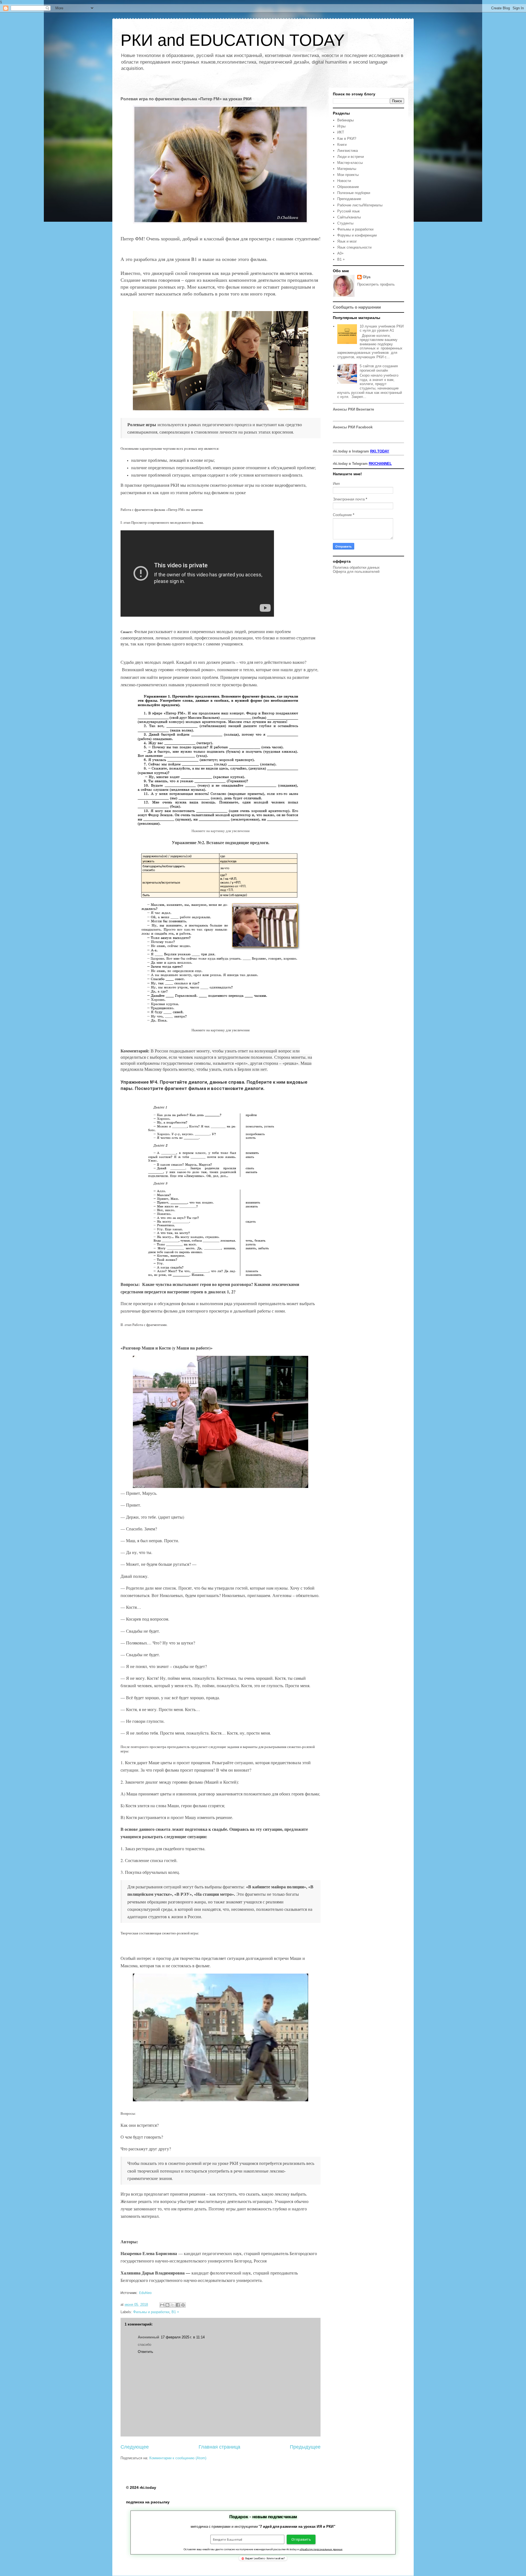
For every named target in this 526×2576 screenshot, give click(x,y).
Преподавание (349, 199)
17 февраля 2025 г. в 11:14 (183, 2337)
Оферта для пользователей (356, 572)
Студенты (345, 223)
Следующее (135, 2447)
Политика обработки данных (356, 567)
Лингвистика (348, 151)
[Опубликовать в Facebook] (178, 2305)
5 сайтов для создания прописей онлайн (379, 368)
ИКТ (341, 132)
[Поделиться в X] (173, 2305)
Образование (348, 187)
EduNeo (145, 2293)
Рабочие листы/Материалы (360, 205)
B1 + (175, 2312)
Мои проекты (348, 175)
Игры (341, 126)
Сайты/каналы (349, 217)
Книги (342, 145)
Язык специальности (354, 247)
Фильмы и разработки (151, 2312)
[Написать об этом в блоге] (167, 2305)
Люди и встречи (351, 157)
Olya (367, 277)
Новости (344, 181)
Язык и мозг (347, 241)
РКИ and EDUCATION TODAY (233, 40)
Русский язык (348, 211)
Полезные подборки (354, 193)
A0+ (341, 253)
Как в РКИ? (347, 139)
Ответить (145, 2352)
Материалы (347, 169)
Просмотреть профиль (376, 284)
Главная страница (219, 2447)
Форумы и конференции (357, 235)
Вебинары (345, 120)
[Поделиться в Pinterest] (183, 2305)
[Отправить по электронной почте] (162, 2305)
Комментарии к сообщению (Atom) (178, 2458)
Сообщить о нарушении (357, 307)
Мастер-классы (350, 163)
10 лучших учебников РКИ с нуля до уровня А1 (382, 328)
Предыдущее (305, 2447)
